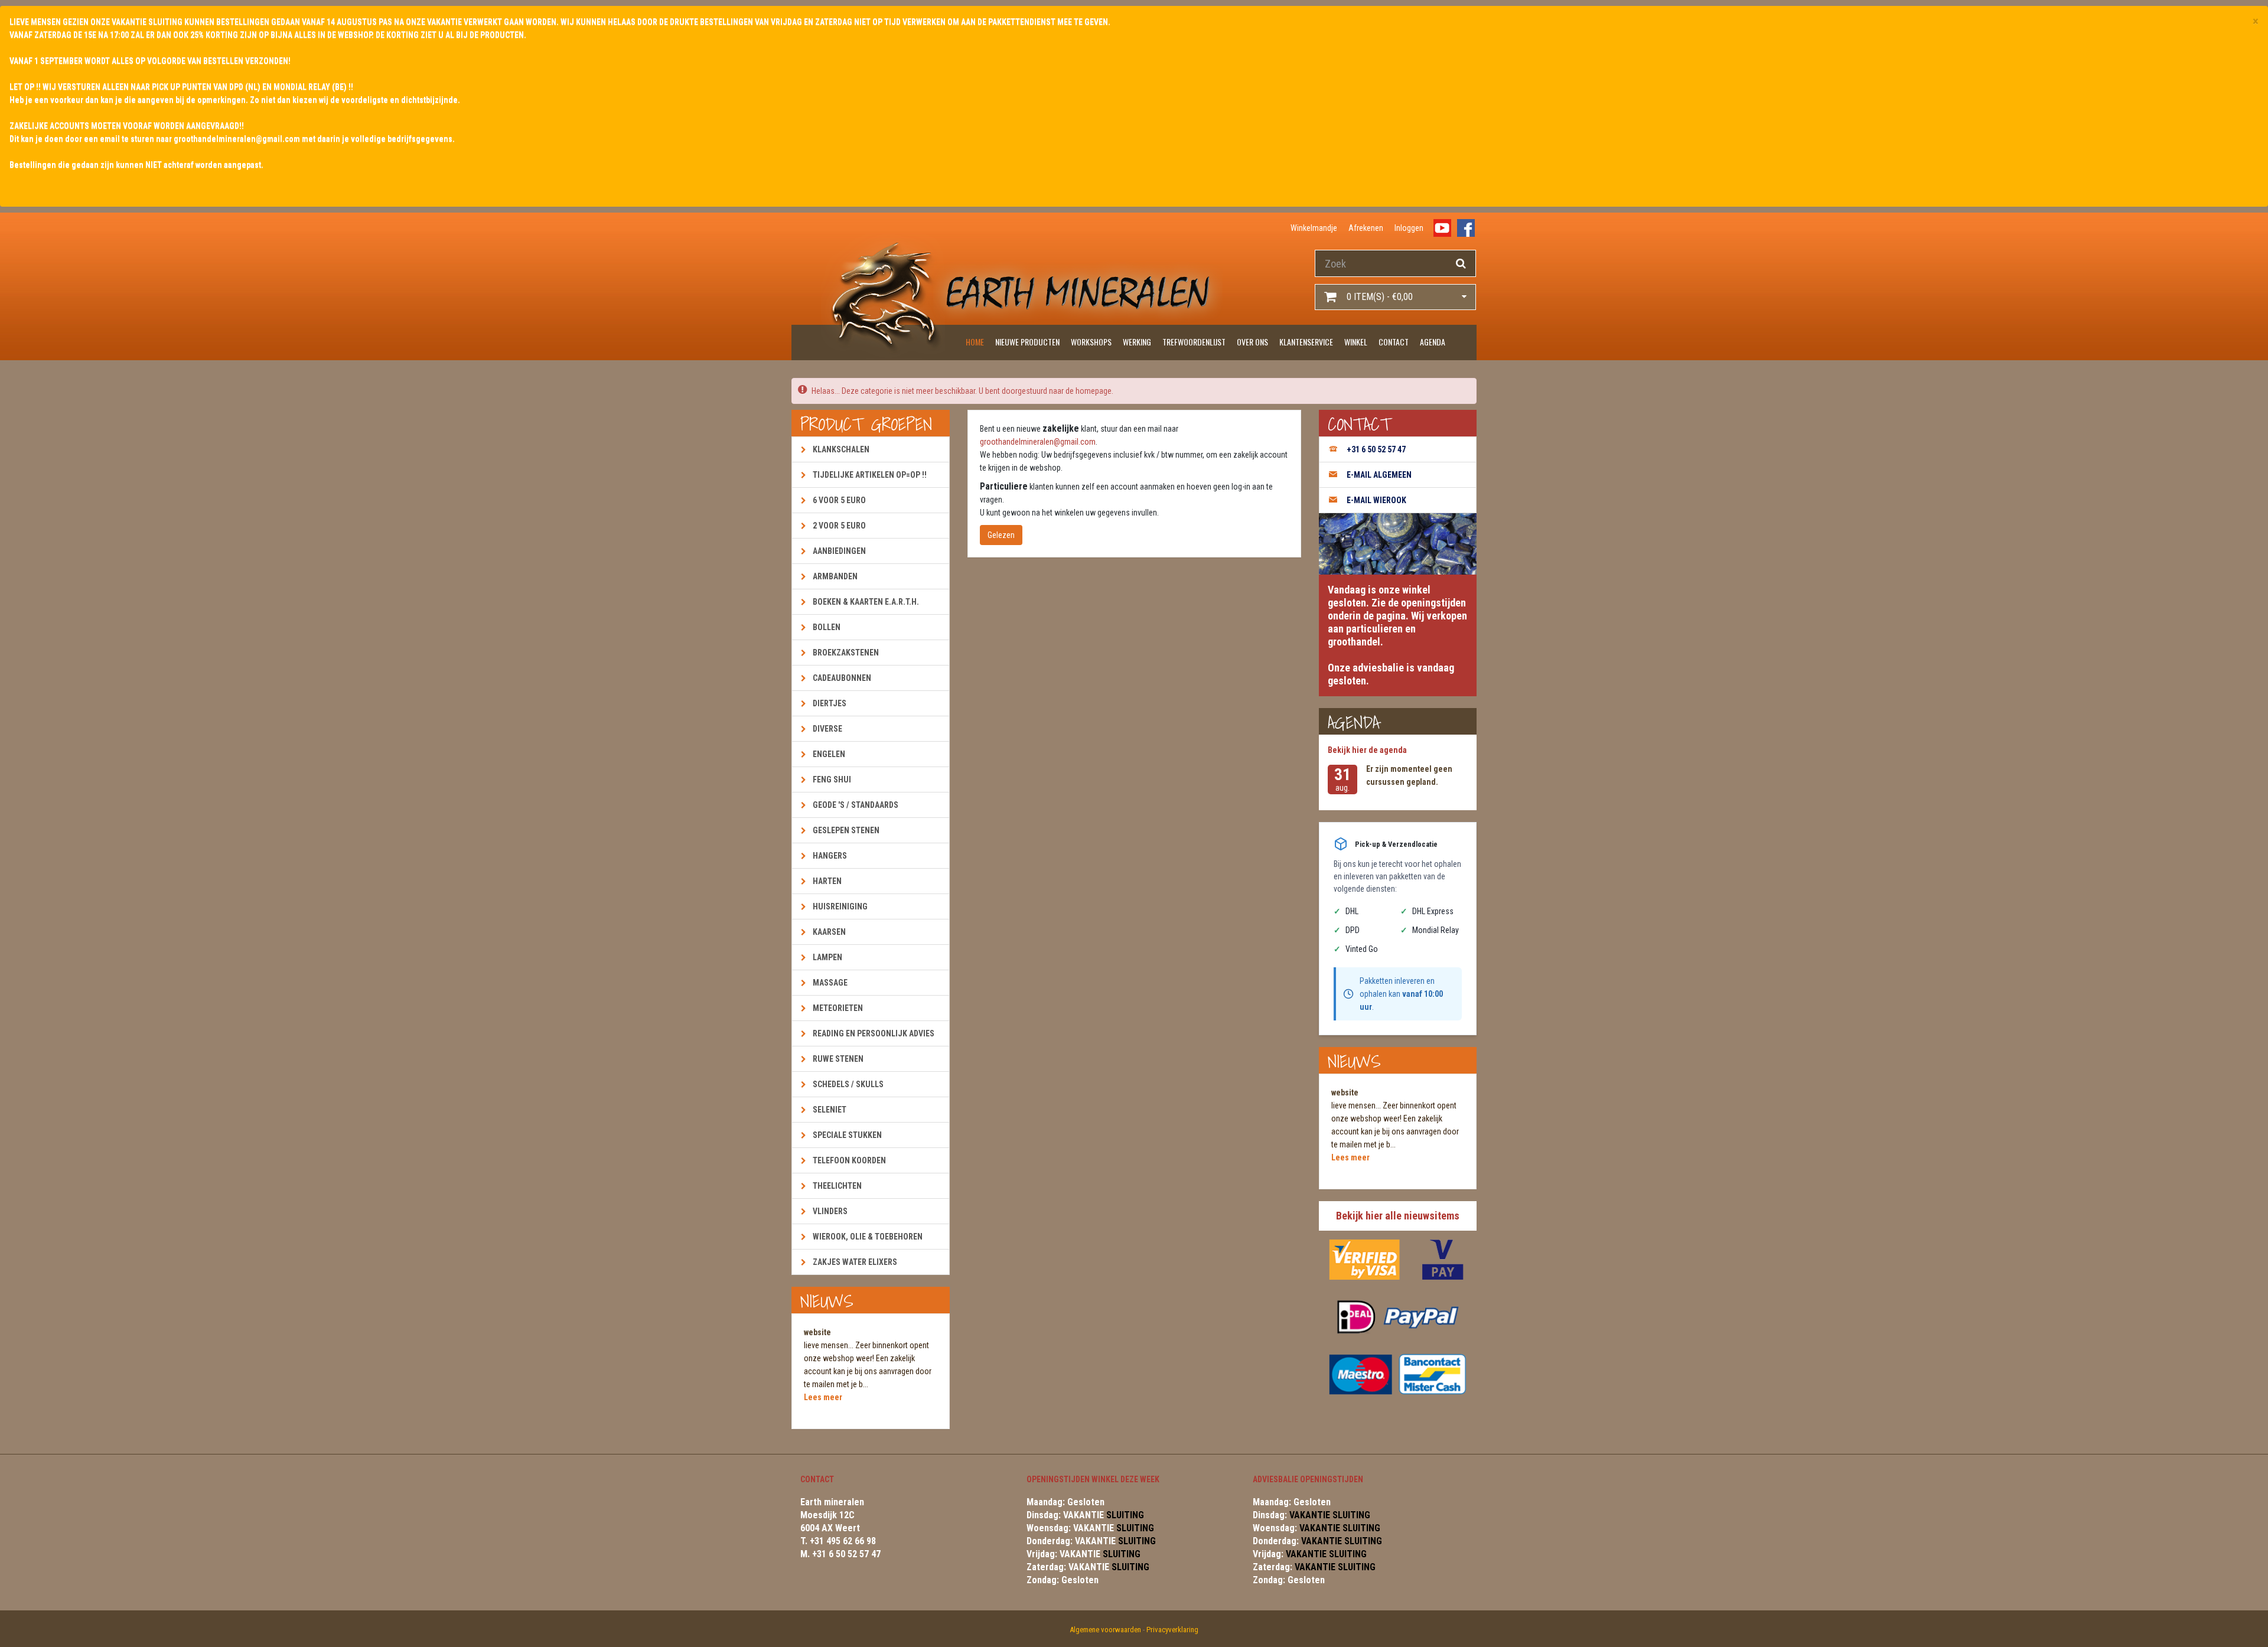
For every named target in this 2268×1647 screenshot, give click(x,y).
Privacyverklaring (1172, 1630)
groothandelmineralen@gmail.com (1038, 442)
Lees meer (823, 1397)
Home (975, 342)
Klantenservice (1306, 342)
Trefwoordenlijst (1194, 342)
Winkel (1356, 342)
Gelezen (1001, 535)
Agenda (1433, 342)
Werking (1137, 342)
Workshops (1091, 342)
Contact (1394, 342)
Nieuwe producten (1027, 342)
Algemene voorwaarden (1105, 1630)
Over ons (1252, 342)
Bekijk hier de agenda (1367, 750)
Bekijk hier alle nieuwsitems (1398, 1216)
